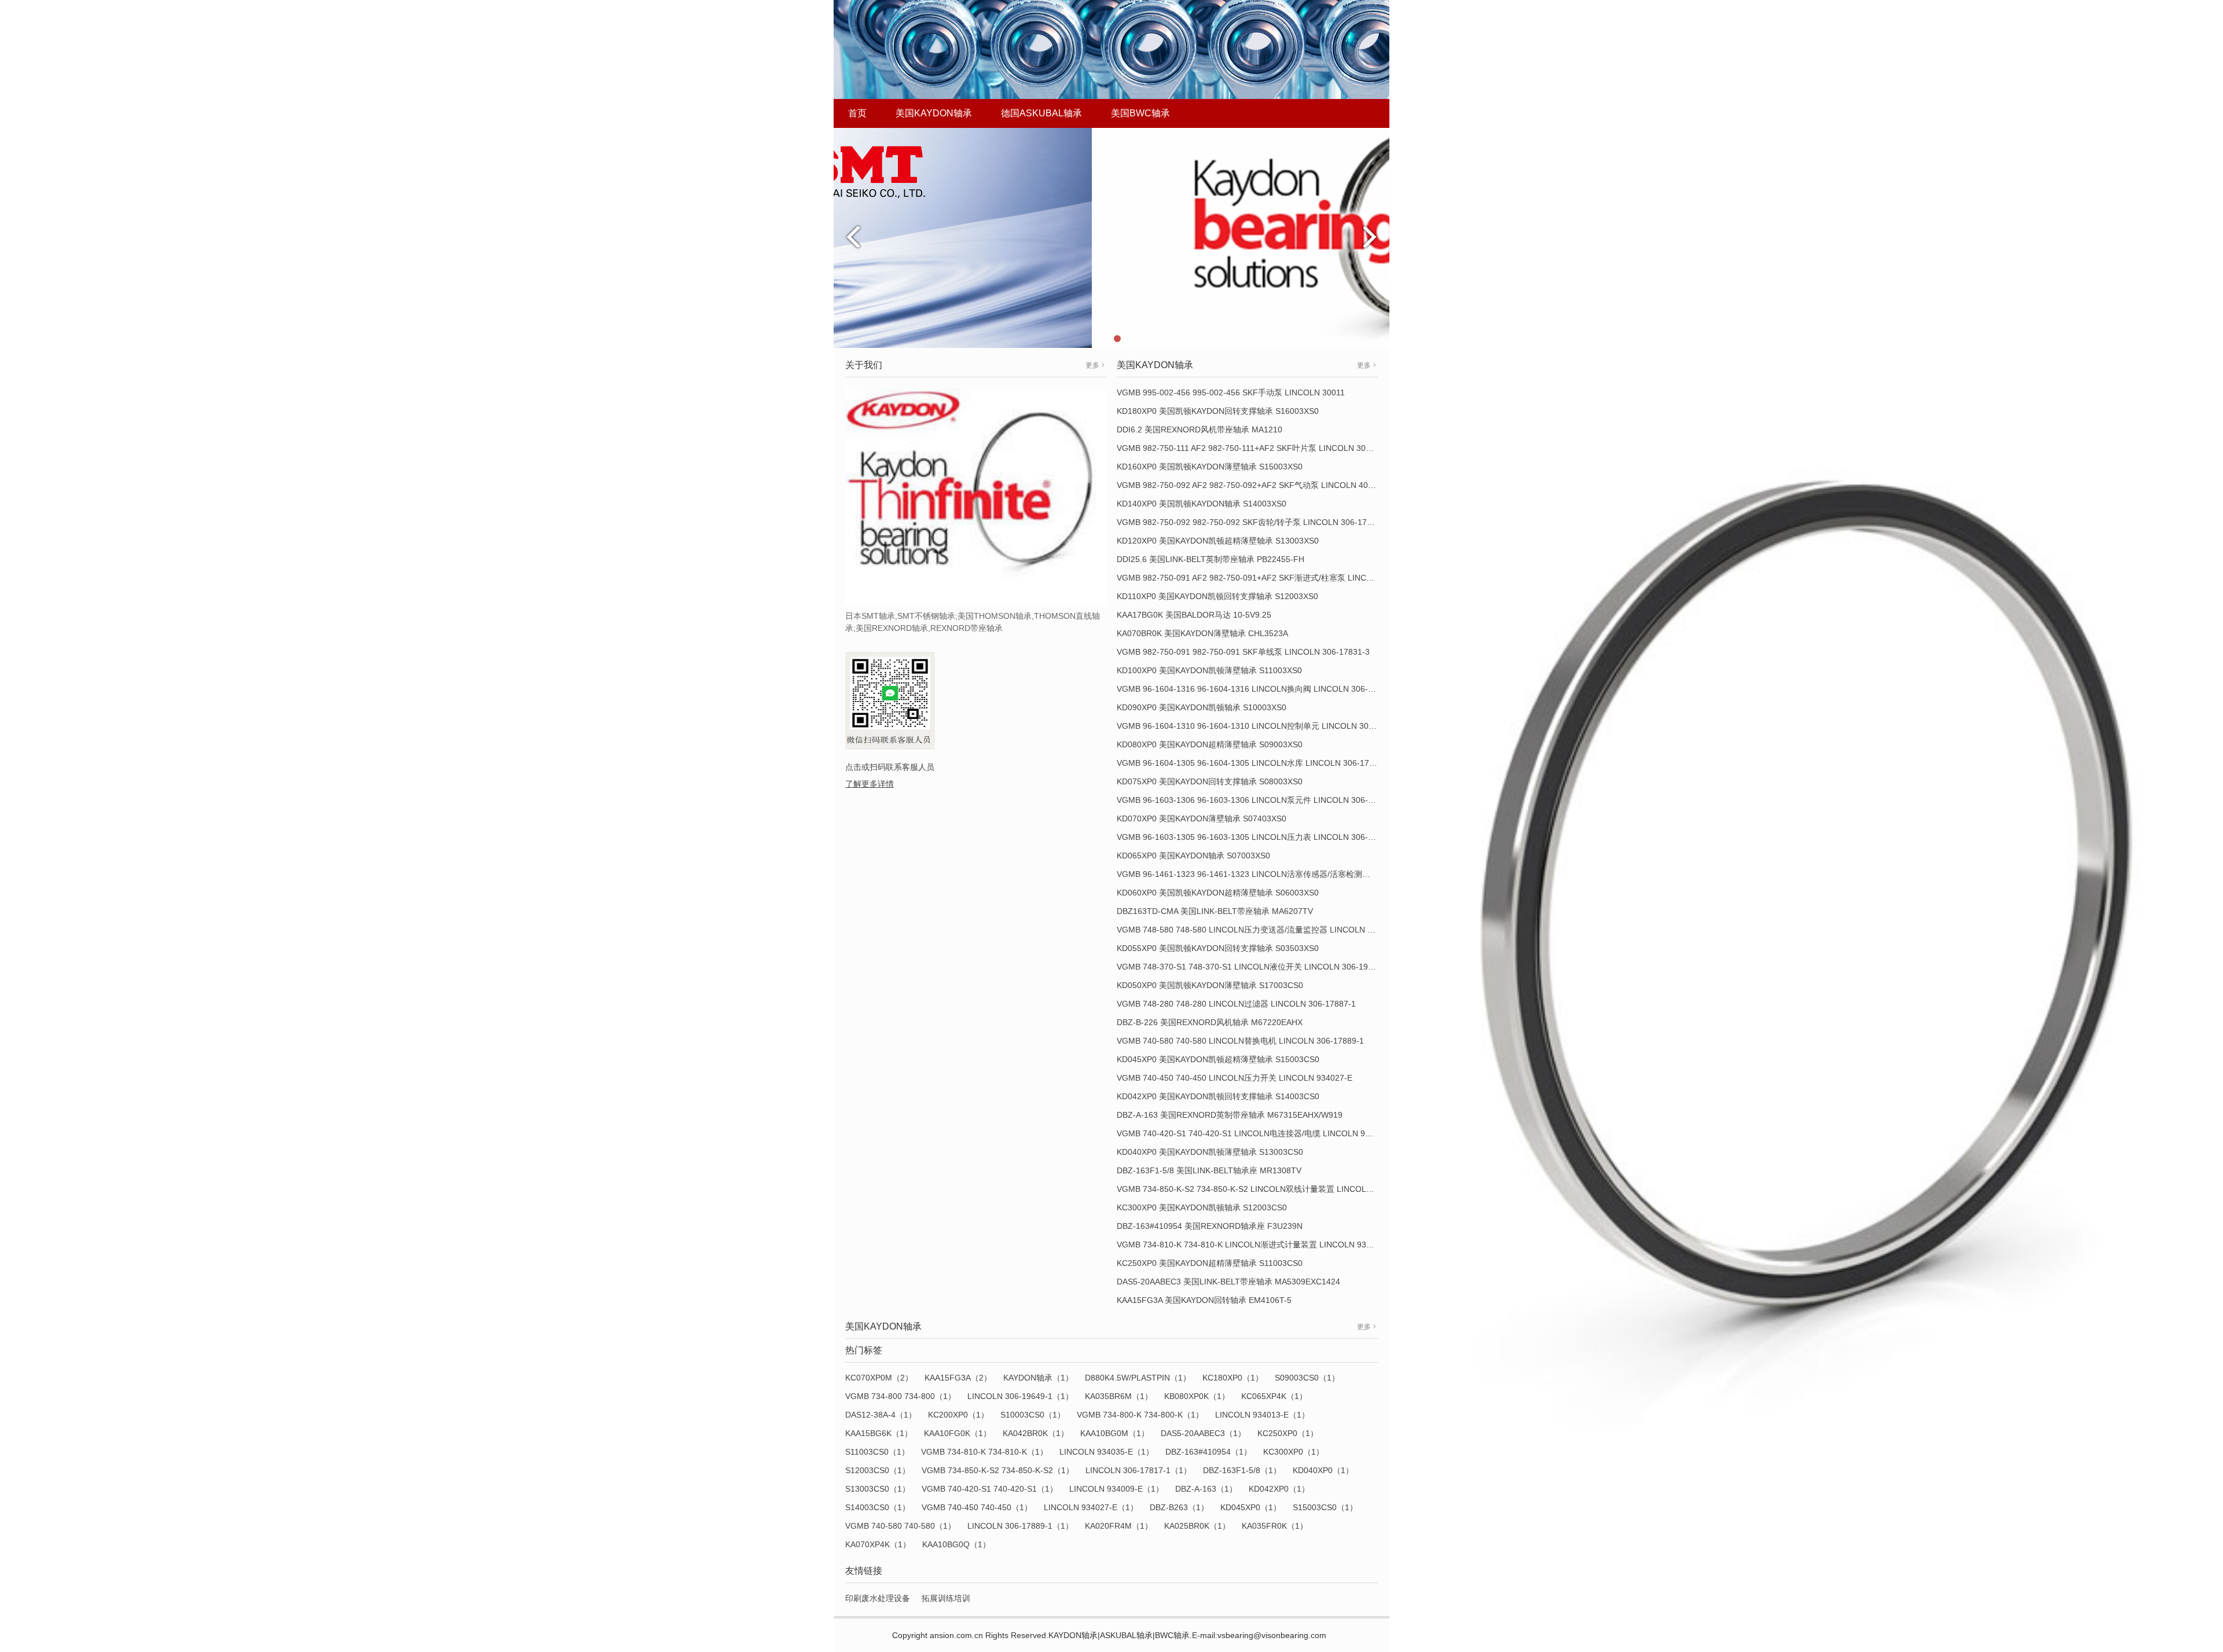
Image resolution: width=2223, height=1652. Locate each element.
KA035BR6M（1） (1119, 1396)
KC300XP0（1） (1294, 1452)
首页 (857, 113)
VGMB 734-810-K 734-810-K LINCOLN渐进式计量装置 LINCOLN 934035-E (1255, 1244)
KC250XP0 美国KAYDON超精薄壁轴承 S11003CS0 (1210, 1263)
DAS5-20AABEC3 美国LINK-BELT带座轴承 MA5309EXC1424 (1228, 1282)
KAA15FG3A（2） (958, 1378)
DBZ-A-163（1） (1206, 1489)
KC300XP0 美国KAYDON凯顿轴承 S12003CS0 (1202, 1207)
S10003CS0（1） (1033, 1415)
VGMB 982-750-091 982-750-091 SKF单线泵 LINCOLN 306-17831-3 (1243, 652)
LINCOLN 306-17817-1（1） (1138, 1470)
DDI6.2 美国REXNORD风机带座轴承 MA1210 (1199, 429)
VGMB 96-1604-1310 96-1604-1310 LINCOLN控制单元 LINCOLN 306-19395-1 (1262, 726)
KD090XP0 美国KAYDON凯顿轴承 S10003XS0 (1202, 707)
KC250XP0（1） (1288, 1433)
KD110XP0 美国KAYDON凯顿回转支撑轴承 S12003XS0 (1217, 596)
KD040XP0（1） (1323, 1470)
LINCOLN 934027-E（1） (1091, 1507)
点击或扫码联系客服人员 (890, 767)
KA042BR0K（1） (1036, 1433)
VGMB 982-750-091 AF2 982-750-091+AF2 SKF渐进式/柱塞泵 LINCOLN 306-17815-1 (1275, 578)
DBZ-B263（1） (1179, 1507)
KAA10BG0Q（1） (956, 1544)
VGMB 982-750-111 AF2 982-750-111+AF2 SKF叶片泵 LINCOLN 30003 (1248, 448)
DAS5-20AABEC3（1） (1203, 1433)
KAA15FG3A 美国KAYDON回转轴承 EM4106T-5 (1204, 1300)
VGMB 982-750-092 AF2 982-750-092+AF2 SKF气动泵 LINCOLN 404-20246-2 (1261, 485)
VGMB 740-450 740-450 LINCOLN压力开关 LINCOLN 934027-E (1235, 1078)
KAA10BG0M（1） (1115, 1433)
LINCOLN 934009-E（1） (1116, 1489)
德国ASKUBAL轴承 (1041, 113)
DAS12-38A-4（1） (881, 1415)
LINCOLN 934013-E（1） (1262, 1415)
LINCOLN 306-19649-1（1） (1020, 1396)
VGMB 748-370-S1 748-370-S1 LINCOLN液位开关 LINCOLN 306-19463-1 (1253, 967)
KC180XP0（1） (1233, 1378)
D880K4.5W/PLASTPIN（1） (1138, 1378)
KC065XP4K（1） (1274, 1396)
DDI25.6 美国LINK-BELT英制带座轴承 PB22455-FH (1210, 559)
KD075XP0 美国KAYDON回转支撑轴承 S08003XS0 (1210, 781)
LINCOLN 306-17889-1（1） (1020, 1526)
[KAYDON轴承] (1111, 237)
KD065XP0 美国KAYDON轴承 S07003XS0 (1193, 856)
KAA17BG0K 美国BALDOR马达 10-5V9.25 (1194, 615)
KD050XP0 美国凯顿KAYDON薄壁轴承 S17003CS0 (1210, 985)
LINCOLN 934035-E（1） (1107, 1452)
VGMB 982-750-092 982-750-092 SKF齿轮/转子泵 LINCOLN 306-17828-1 (1252, 522)
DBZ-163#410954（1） (1208, 1452)
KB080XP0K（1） (1197, 1396)
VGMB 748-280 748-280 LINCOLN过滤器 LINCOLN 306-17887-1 (1236, 1004)
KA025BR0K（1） (1197, 1526)
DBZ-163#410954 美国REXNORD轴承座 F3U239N (1210, 1226)
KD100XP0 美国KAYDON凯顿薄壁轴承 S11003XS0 (1209, 670)
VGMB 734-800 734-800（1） (900, 1396)
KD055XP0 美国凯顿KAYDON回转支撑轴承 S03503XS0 (1218, 948)
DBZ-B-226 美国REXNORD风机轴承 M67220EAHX (1210, 1022)
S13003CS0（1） (878, 1489)
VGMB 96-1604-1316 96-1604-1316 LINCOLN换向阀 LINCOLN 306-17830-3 (1258, 689)
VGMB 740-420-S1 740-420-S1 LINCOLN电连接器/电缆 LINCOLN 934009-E (1257, 1133)
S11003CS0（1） (877, 1452)
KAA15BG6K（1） (879, 1433)
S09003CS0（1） (1307, 1378)
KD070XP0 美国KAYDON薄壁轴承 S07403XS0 (1202, 818)
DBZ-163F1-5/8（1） (1242, 1470)
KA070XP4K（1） (878, 1544)
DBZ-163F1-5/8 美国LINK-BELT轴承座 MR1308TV (1209, 1170)
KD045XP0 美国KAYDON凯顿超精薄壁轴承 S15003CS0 (1218, 1059)
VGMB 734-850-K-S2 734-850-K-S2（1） (998, 1470)
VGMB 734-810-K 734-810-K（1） (984, 1452)
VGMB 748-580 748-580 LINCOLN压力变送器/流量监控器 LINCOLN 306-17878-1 (1266, 930)
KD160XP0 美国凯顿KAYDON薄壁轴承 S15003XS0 (1210, 467)
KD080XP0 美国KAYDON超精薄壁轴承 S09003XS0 (1210, 744)
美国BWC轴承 (1140, 113)
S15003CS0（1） (1325, 1507)
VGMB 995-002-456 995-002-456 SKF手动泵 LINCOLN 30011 (1231, 392)
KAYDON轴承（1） (1038, 1378)
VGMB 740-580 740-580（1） (900, 1526)
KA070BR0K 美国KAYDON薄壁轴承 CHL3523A (1202, 633)
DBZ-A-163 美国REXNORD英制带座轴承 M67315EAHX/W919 (1230, 1115)
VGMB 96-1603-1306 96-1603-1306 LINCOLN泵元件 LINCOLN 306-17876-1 (1258, 800)
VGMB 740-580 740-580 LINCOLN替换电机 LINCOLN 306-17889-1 (1240, 1041)
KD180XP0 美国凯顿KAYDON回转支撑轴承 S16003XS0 (1218, 411)
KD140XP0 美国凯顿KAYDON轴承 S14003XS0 (1202, 504)
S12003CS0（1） (878, 1470)
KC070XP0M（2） (879, 1378)
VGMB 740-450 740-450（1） (977, 1507)
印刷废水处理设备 (878, 1598)
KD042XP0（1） (1279, 1489)
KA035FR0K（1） (1275, 1526)
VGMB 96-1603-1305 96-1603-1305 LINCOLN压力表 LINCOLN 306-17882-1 (1258, 837)
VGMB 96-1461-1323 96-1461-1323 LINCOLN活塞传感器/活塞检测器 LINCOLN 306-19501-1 (1287, 874)
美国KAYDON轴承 (934, 113)
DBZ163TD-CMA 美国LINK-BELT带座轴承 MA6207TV (1215, 911)
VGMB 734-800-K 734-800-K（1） (1140, 1415)
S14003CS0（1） (878, 1507)
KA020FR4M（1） (1119, 1526)
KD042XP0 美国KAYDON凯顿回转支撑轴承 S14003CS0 (1218, 1096)
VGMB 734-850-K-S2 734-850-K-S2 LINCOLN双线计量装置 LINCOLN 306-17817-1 (1269, 1189)
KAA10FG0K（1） (958, 1433)
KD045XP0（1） (1251, 1507)
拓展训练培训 (946, 1598)
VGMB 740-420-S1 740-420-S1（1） (990, 1489)
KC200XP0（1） (958, 1415)
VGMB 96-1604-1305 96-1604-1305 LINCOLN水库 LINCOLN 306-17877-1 (1254, 763)
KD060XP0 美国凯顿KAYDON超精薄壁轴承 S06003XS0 (1218, 893)
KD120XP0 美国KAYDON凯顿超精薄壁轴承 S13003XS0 (1218, 541)
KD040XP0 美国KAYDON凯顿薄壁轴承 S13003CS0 (1210, 1152)
